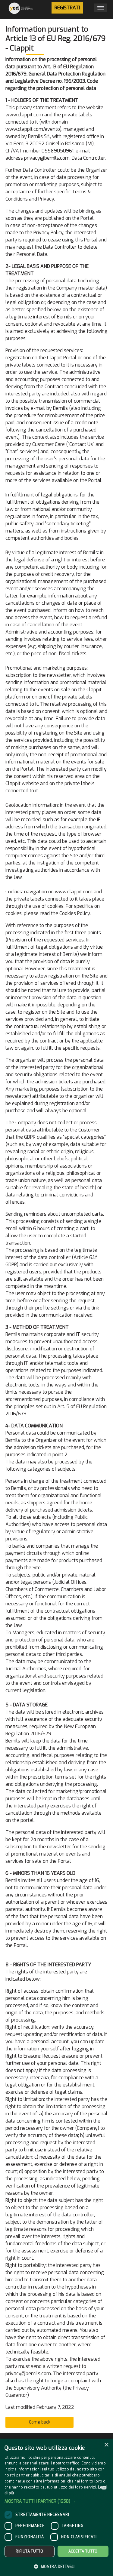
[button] (56, 2501)
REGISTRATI (67, 8)
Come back (40, 2422)
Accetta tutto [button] (83, 2551)
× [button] (106, 2445)
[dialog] (56, 2507)
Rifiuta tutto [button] (29, 2551)
